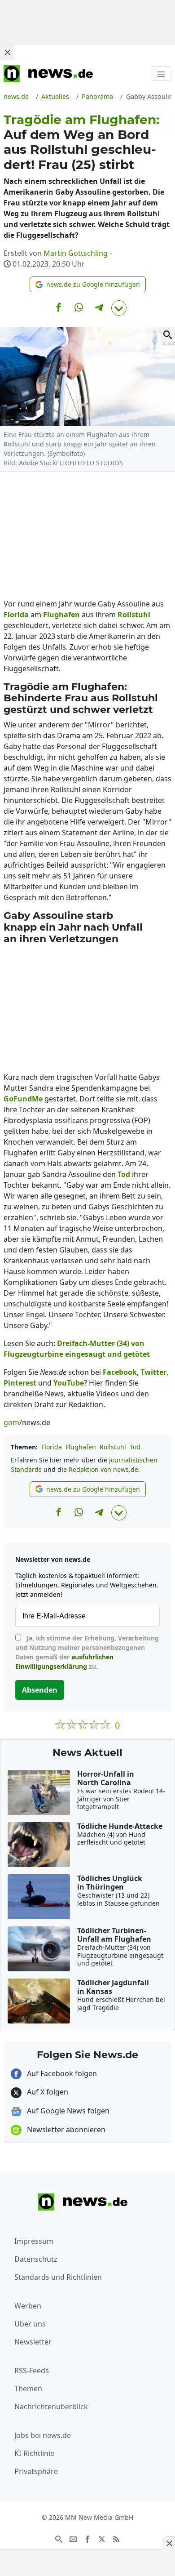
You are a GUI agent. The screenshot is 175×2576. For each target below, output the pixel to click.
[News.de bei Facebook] (87, 2538)
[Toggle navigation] (161, 74)
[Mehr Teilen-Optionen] (119, 308)
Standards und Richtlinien (58, 2277)
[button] (88, 284)
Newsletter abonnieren (65, 2130)
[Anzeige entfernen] (169, 2543)
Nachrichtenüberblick (51, 2407)
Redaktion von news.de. (104, 1469)
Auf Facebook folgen (61, 2073)
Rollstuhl (113, 1447)
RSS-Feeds (32, 2371)
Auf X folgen (47, 2092)
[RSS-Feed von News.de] (116, 2538)
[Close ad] (7, 52)
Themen (28, 2389)
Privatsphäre (36, 2471)
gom (11, 1422)
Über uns (30, 2324)
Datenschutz (36, 2259)
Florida (52, 1447)
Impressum (34, 2241)
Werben (28, 2306)
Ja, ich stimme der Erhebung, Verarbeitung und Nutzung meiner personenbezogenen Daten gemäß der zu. (87, 1652)
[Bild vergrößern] (168, 334)
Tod (135, 1447)
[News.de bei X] (102, 2538)
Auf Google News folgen (67, 2111)
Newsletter (33, 2342)
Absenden (40, 1690)
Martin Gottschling (76, 253)
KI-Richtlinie (34, 2453)
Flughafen (81, 1447)
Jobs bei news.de (43, 2435)
